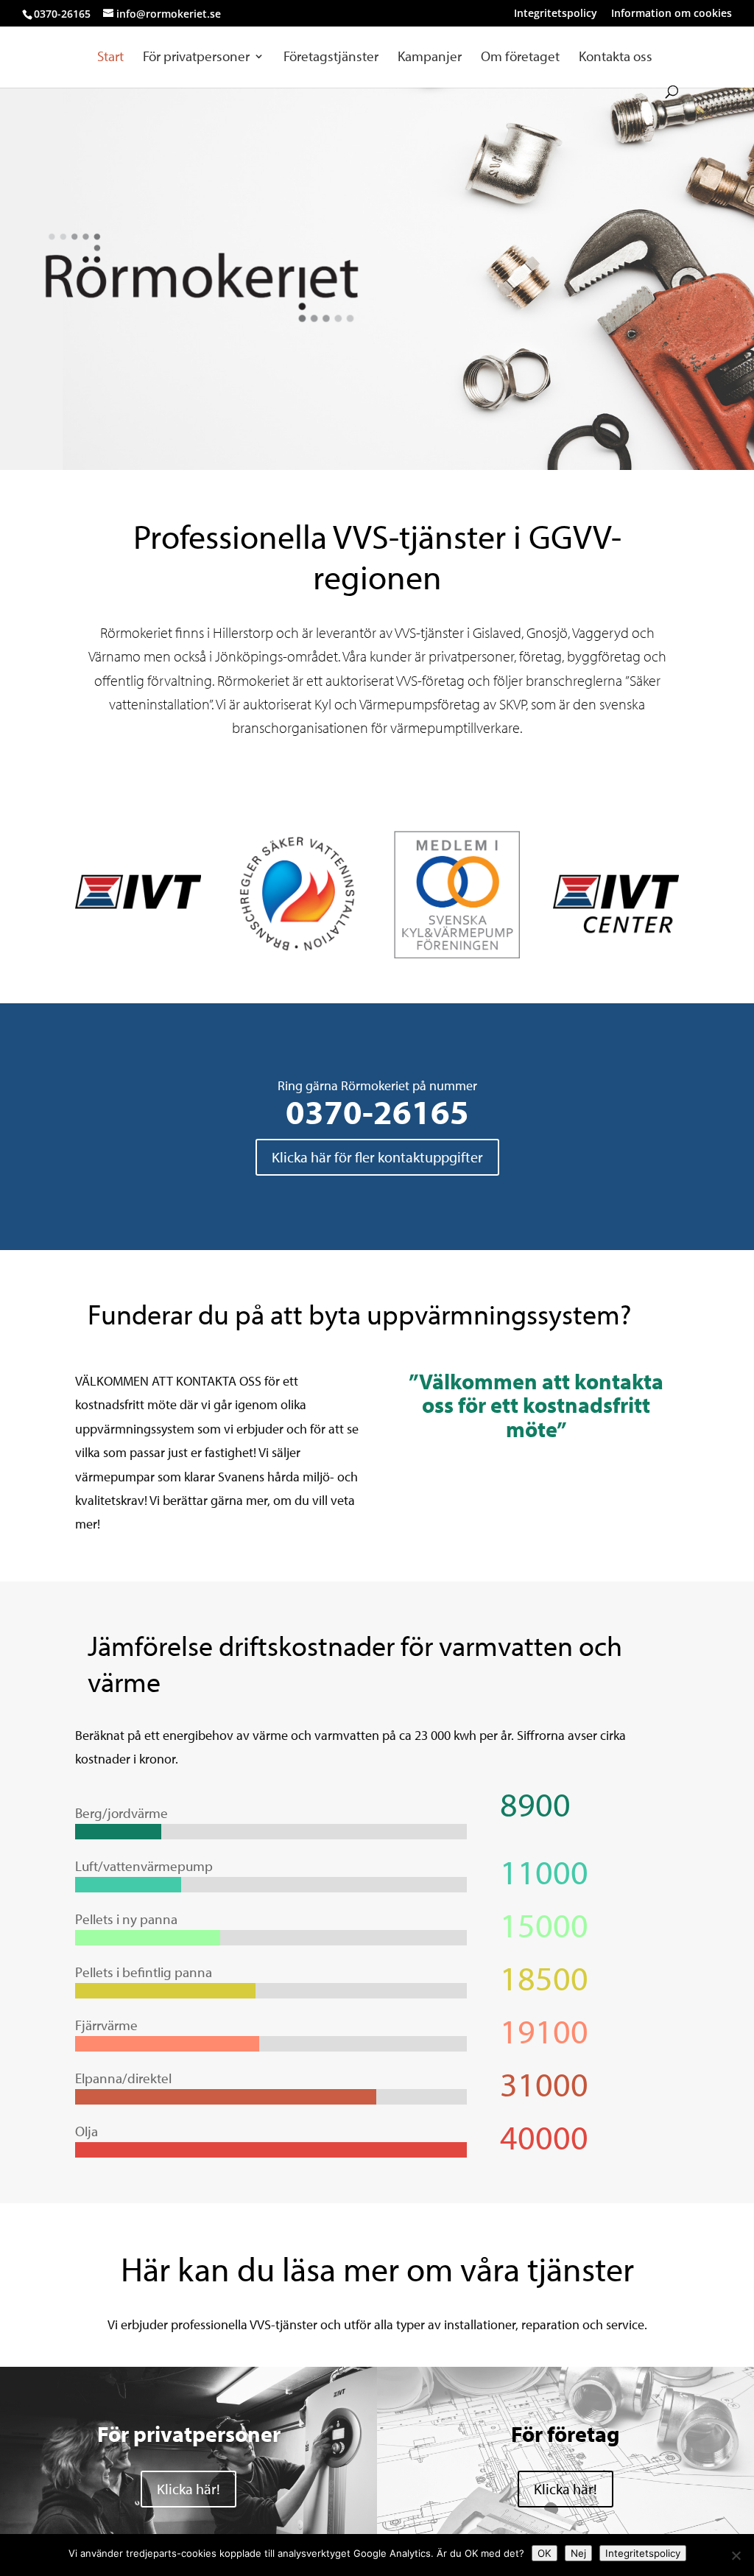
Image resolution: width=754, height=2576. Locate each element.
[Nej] (736, 2555)
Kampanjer (430, 58)
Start (110, 58)
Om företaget (520, 58)
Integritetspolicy (556, 14)
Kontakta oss (616, 58)
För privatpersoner (196, 58)
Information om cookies (672, 14)
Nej (578, 2553)
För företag (565, 2434)
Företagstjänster (331, 58)
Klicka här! (188, 2489)
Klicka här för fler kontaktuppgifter (377, 1157)
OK (545, 2553)
